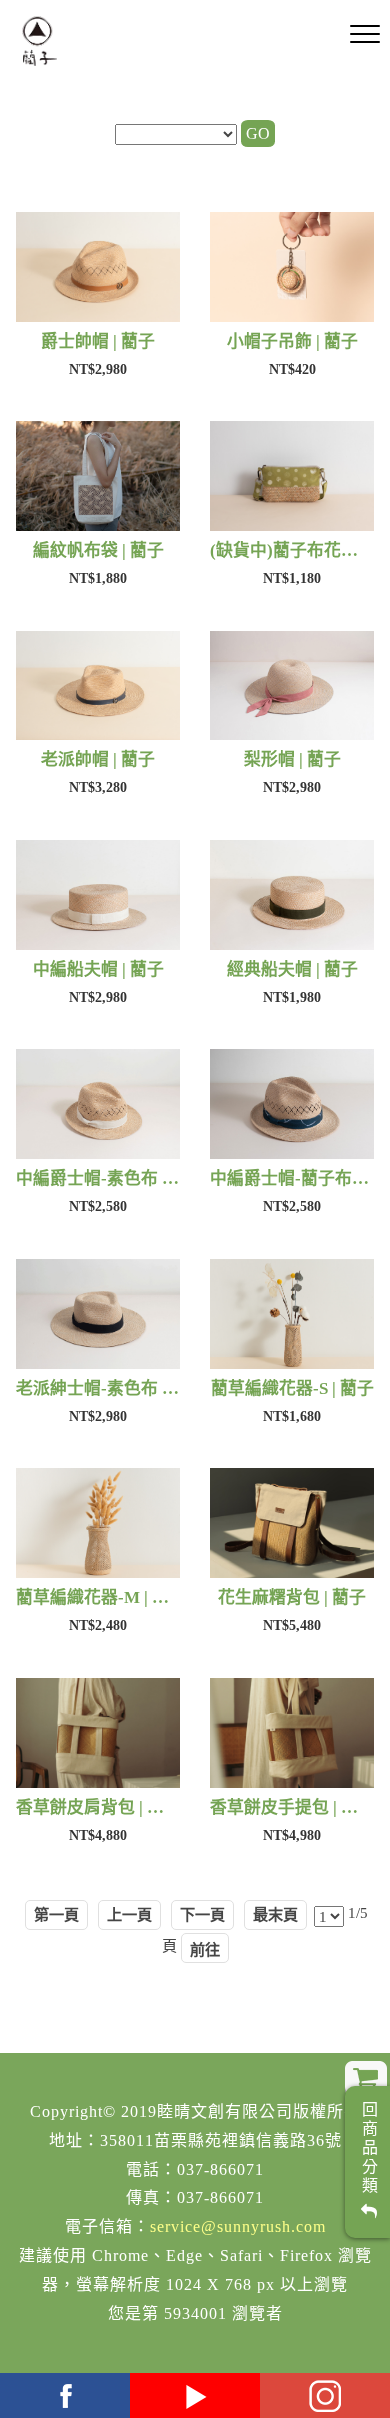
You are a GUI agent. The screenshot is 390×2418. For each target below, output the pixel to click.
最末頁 (275, 1914)
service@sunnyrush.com (238, 2226)
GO (258, 133)
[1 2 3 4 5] (329, 1915)
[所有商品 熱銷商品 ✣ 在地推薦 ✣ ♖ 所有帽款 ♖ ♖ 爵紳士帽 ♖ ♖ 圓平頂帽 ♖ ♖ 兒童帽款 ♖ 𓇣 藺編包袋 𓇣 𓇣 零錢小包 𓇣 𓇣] (176, 135)
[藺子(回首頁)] (39, 41)
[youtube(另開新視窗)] (195, 2395)
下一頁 (202, 1914)
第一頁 (56, 1914)
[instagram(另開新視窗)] (325, 2395)
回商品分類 (368, 2152)
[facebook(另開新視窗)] (65, 2395)
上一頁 (129, 1914)
